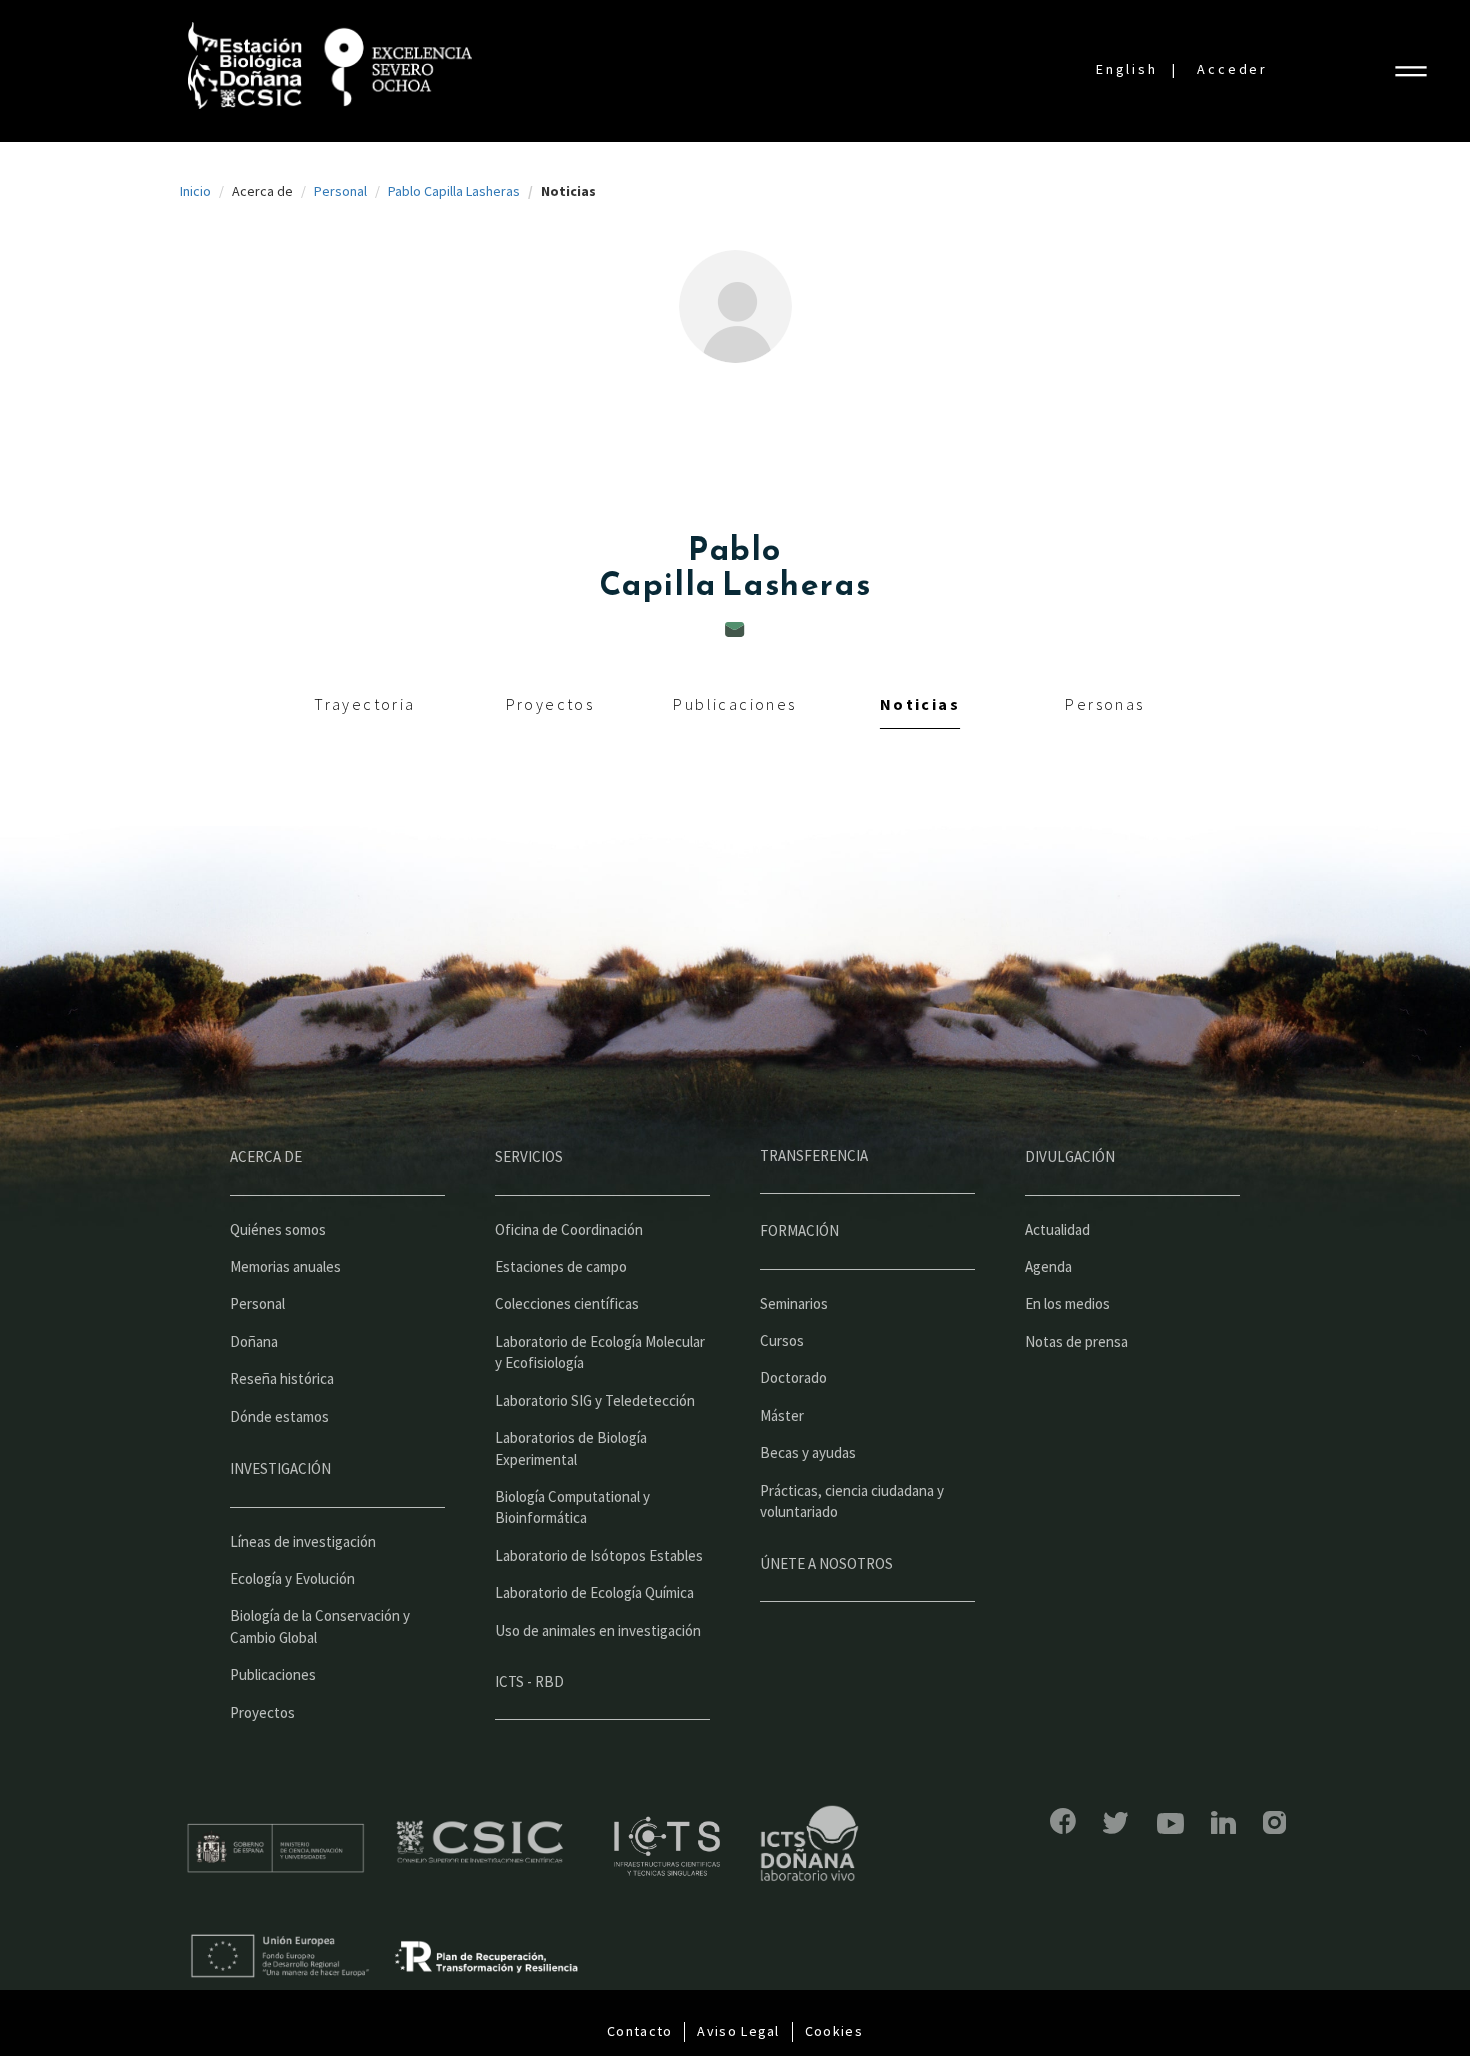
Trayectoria (364, 704)
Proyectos (550, 704)
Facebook (1063, 1821)
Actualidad (1057, 1229)
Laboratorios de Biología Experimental (571, 1448)
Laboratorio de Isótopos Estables (599, 1555)
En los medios (1067, 1303)
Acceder (1232, 69)
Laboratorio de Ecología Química (594, 1592)
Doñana (254, 1341)
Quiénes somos (278, 1229)
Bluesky (1116, 1823)
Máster (782, 1415)
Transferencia (814, 1155)
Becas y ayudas (808, 1452)
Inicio (195, 191)
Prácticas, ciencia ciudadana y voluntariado (852, 1501)
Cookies (834, 2031)
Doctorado (793, 1377)
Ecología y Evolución (292, 1578)
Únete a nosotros (826, 1563)
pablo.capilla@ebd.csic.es (735, 629)
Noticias (920, 704)
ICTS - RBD (529, 1681)
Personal (340, 191)
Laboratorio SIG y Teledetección (595, 1400)
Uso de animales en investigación (598, 1630)
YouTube (1170, 1823)
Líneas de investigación (303, 1541)
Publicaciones (734, 704)
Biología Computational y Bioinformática (572, 1507)
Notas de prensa (1076, 1341)
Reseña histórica (282, 1378)
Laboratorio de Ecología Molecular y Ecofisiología (600, 1352)
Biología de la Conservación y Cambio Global (320, 1626)
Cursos (782, 1340)
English (1127, 69)
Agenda (1048, 1266)
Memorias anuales (285, 1266)
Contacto (639, 2031)
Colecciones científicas (567, 1303)
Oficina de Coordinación (569, 1229)
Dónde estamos (279, 1416)
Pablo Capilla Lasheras (454, 191)
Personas (1104, 704)
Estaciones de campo (561, 1266)
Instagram (1274, 1822)
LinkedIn (1223, 1822)
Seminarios (794, 1303)
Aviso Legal (738, 2031)
